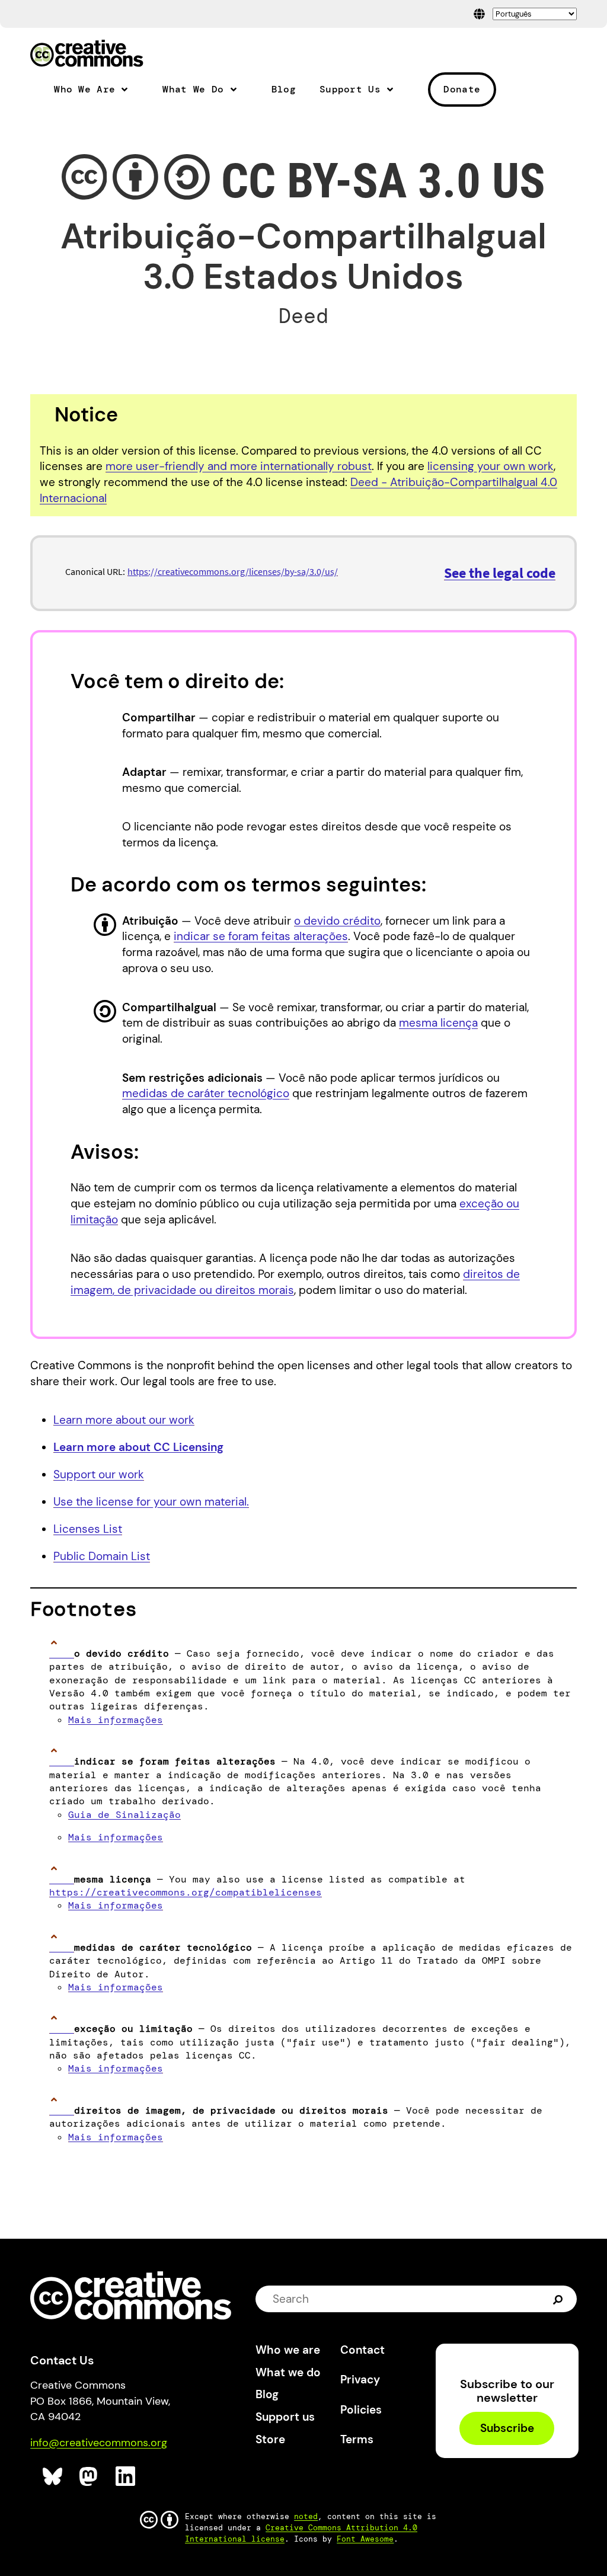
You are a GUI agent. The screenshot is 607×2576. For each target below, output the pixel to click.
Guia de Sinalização (124, 1815)
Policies (361, 2410)
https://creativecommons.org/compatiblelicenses (186, 1892)
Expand (129, 94)
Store (270, 2439)
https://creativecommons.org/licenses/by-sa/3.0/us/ (233, 571)
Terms (357, 2439)
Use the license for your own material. (151, 1502)
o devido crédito (337, 921)
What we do (288, 2372)
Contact (362, 2350)
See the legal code (500, 573)
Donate (462, 89)
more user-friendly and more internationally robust (239, 466)
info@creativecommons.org (99, 2443)
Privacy (360, 2380)
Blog (284, 90)
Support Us (350, 90)
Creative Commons (87, 55)
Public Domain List (102, 1556)
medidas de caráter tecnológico (206, 1093)
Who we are (288, 2350)
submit (559, 2299)
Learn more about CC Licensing (138, 1447)
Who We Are (84, 90)
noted (306, 2516)
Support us (285, 2417)
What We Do (193, 90)
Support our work (99, 1474)
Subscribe (507, 2429)
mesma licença (438, 1023)
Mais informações (116, 1720)
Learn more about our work (124, 1420)
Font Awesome (365, 2539)
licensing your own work (491, 466)
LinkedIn (126, 2477)
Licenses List (88, 1529)
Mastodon (90, 2477)
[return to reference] (62, 1653)
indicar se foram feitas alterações (261, 936)
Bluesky (53, 2477)
